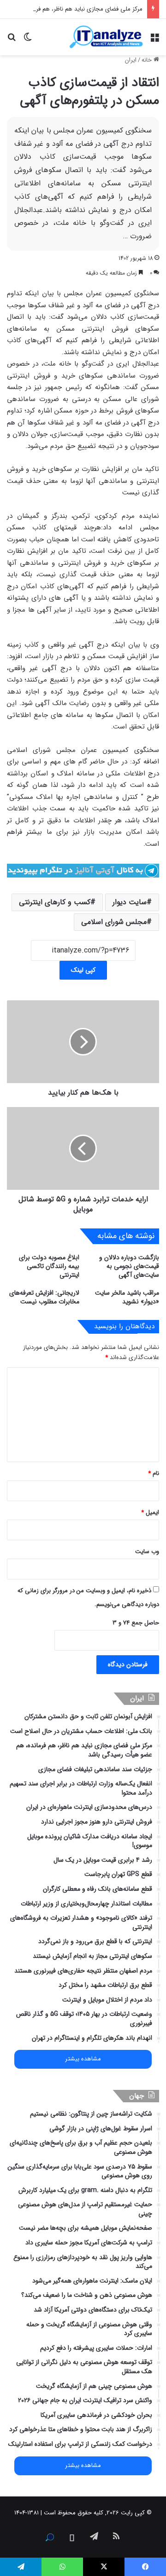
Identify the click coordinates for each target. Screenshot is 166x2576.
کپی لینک (83, 970)
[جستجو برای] (12, 40)
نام (154, 1473)
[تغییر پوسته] (28, 40)
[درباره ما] (50, 2537)
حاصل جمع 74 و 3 (136, 1623)
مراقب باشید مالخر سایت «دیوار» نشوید (127, 1297)
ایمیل (150, 1512)
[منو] (154, 40)
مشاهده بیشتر (83, 2059)
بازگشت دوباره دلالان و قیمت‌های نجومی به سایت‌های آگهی (129, 1266)
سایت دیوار (130, 902)
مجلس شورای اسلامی (114, 922)
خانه (148, 60)
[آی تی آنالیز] (106, 37)
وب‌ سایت (147, 1552)
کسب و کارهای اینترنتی (55, 902)
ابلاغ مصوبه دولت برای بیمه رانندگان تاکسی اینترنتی (49, 1266)
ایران (131, 60)
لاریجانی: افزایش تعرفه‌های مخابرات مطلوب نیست (44, 1297)
